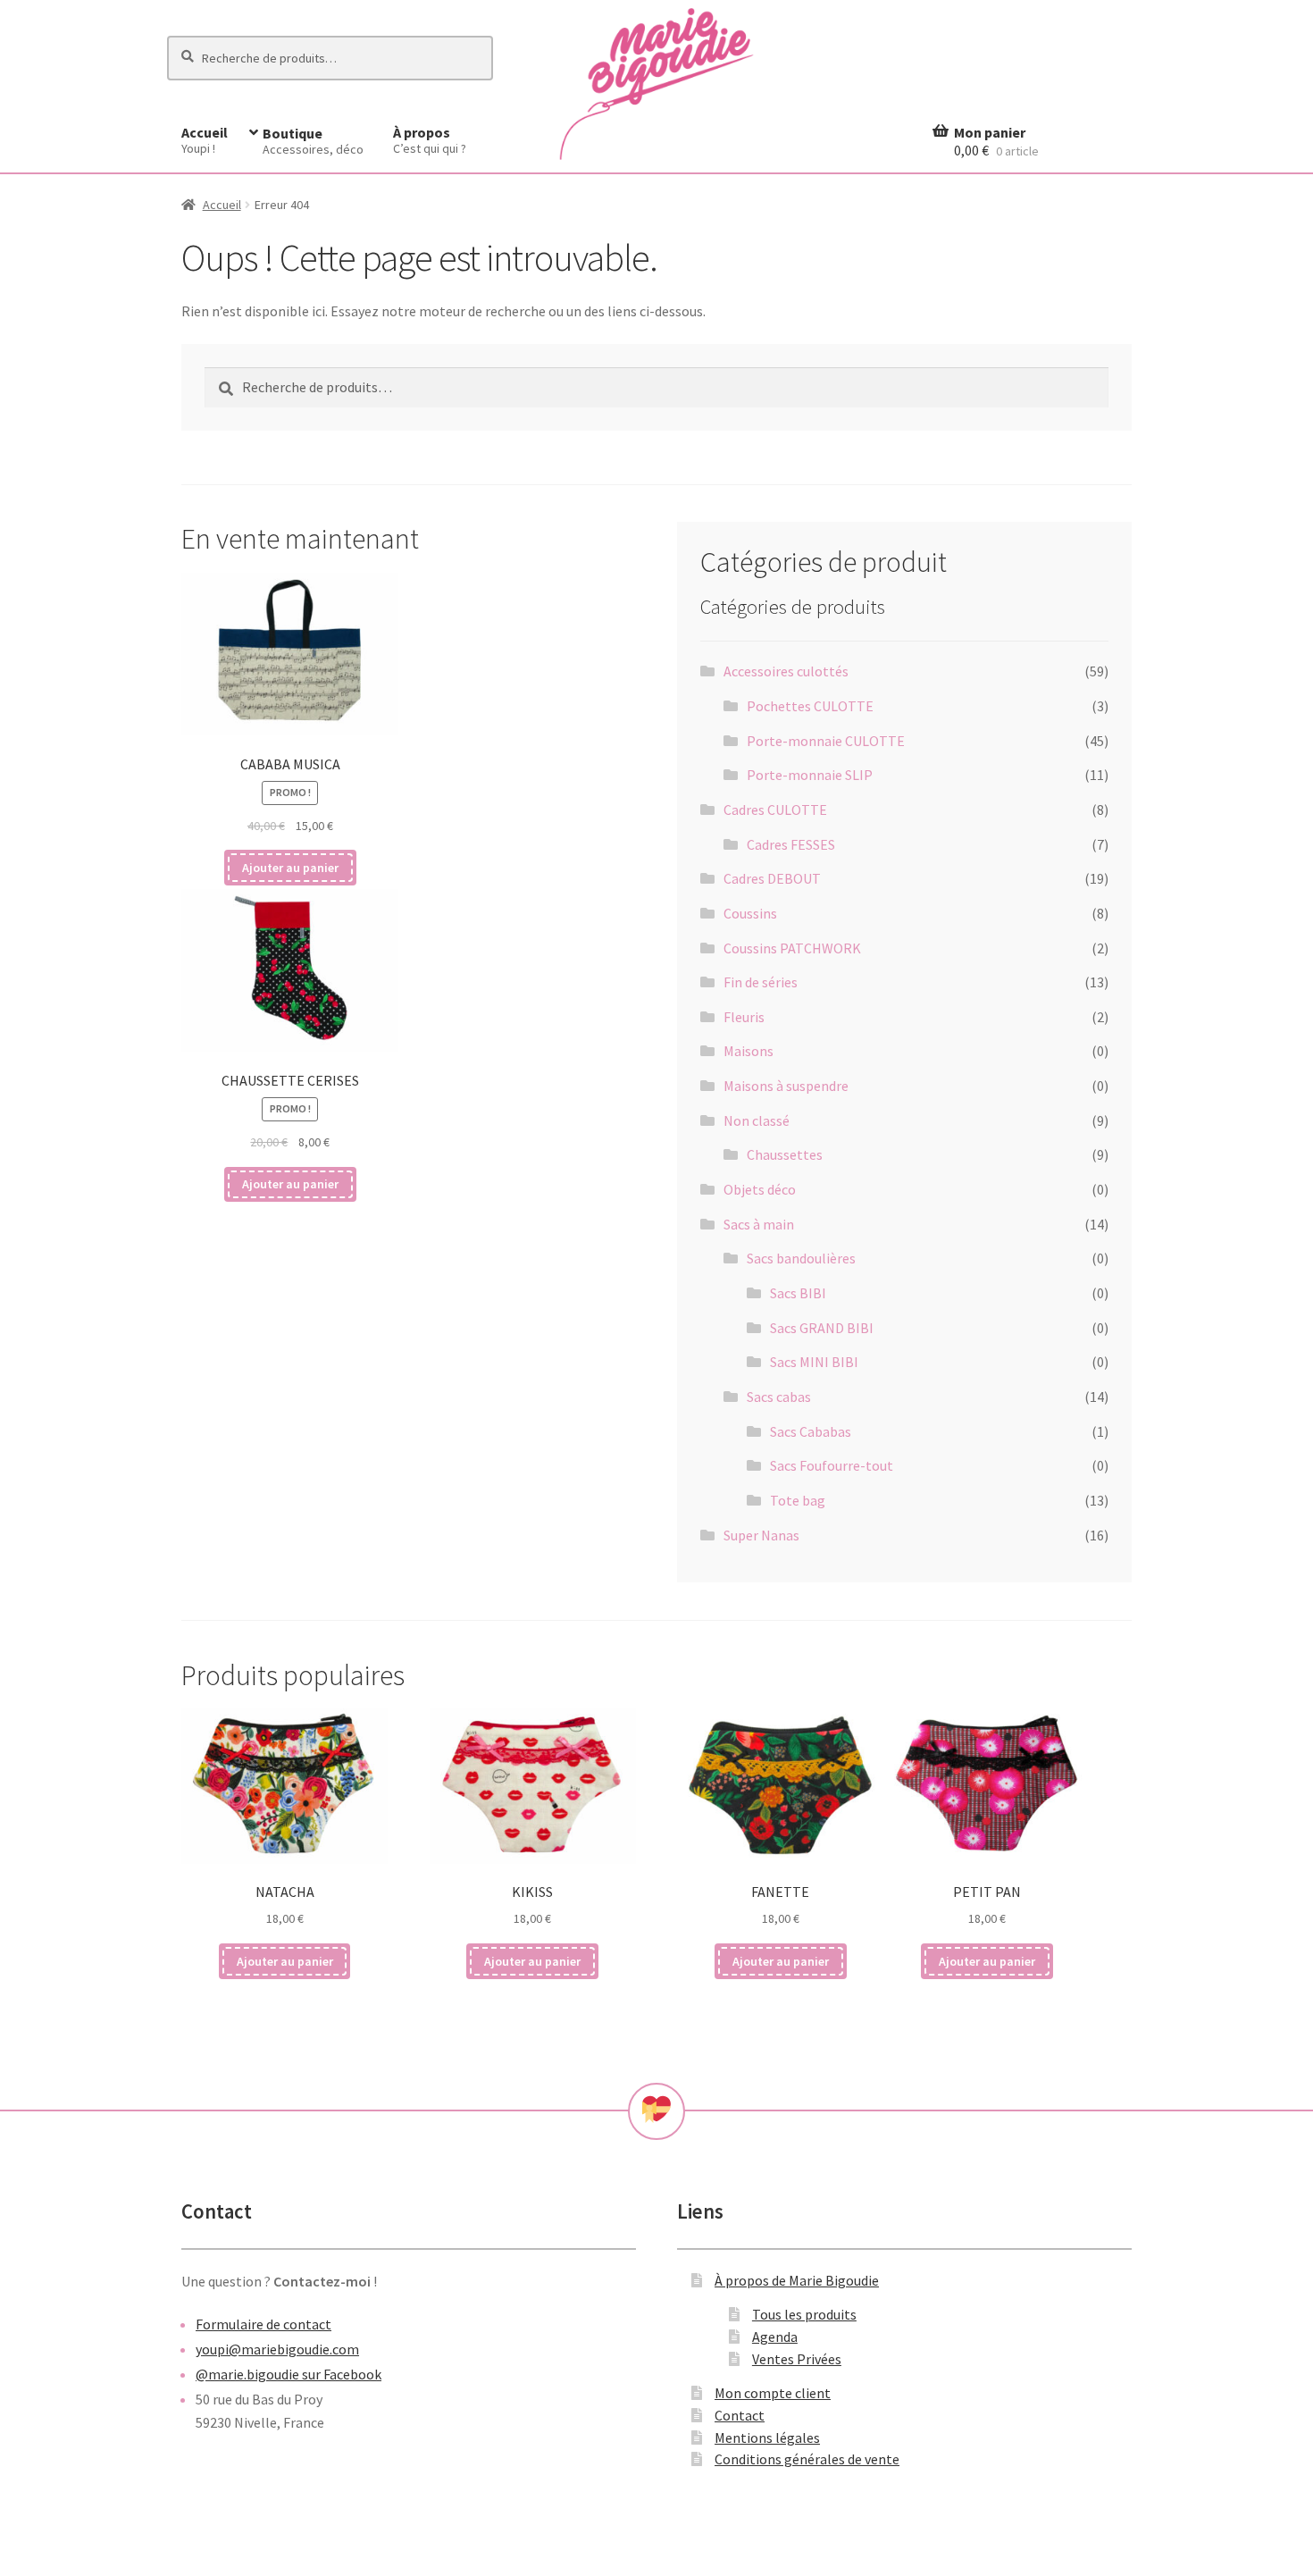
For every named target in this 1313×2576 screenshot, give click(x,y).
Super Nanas (761, 1535)
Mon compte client (773, 2393)
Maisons (748, 1051)
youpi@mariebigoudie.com (277, 2349)
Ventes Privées (797, 2359)
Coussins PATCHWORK (792, 948)
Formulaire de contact (263, 2324)
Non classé (757, 1120)
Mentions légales (767, 2438)
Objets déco (760, 1189)
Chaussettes (785, 1154)
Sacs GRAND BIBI (822, 1328)
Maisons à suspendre (786, 1086)
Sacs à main (759, 1224)
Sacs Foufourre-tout (832, 1465)
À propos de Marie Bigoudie (797, 2280)
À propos (430, 140)
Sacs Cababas (811, 1431)
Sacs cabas (779, 1397)
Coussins (750, 913)
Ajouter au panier (290, 868)
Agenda (775, 2337)
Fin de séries (761, 982)
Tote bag (798, 1500)
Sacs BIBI (798, 1293)
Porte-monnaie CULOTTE (826, 741)
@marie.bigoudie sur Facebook (289, 2374)
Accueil (205, 140)
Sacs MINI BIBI (814, 1362)
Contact (740, 2415)
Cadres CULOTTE (775, 810)
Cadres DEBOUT (772, 878)
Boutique (313, 141)
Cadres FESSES (791, 844)
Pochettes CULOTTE (810, 706)
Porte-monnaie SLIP (810, 775)
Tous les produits (804, 2314)
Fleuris (744, 1017)
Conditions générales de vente (807, 2459)
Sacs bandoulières (801, 1258)
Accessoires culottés (786, 671)
